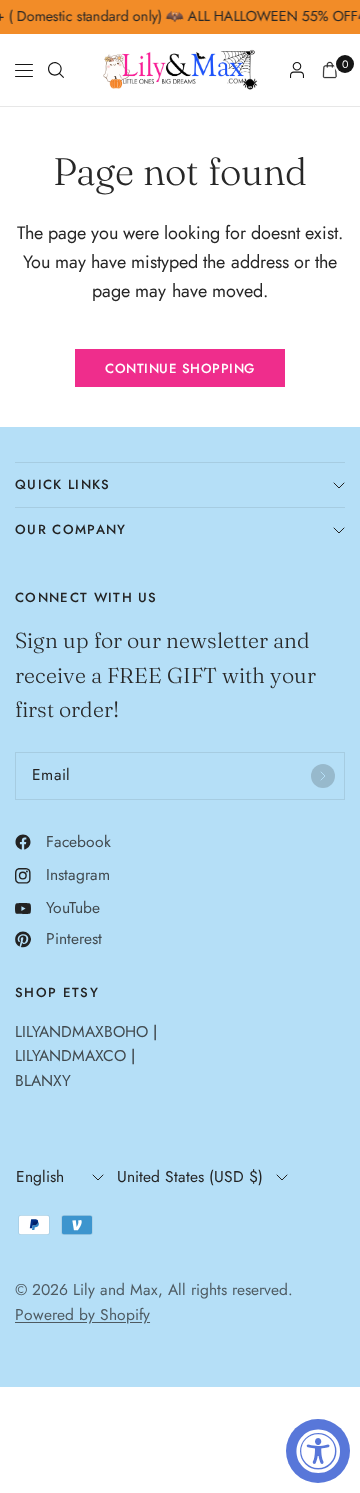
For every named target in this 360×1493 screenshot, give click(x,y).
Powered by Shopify (82, 1314)
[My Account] (297, 70)
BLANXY (43, 1080)
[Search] (56, 70)
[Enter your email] (323, 776)
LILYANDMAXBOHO (81, 1031)
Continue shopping (180, 368)
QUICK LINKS (63, 484)
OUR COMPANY (71, 529)
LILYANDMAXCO (70, 1055)
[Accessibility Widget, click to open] (318, 1451)
